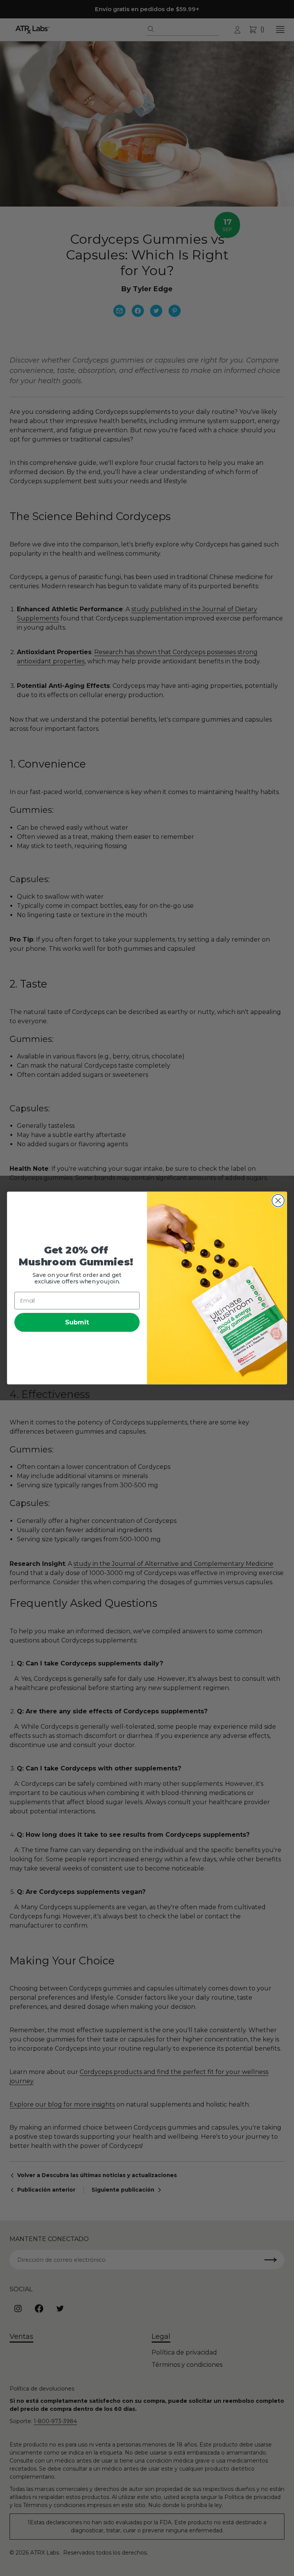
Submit (77, 1322)
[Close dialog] (278, 1201)
